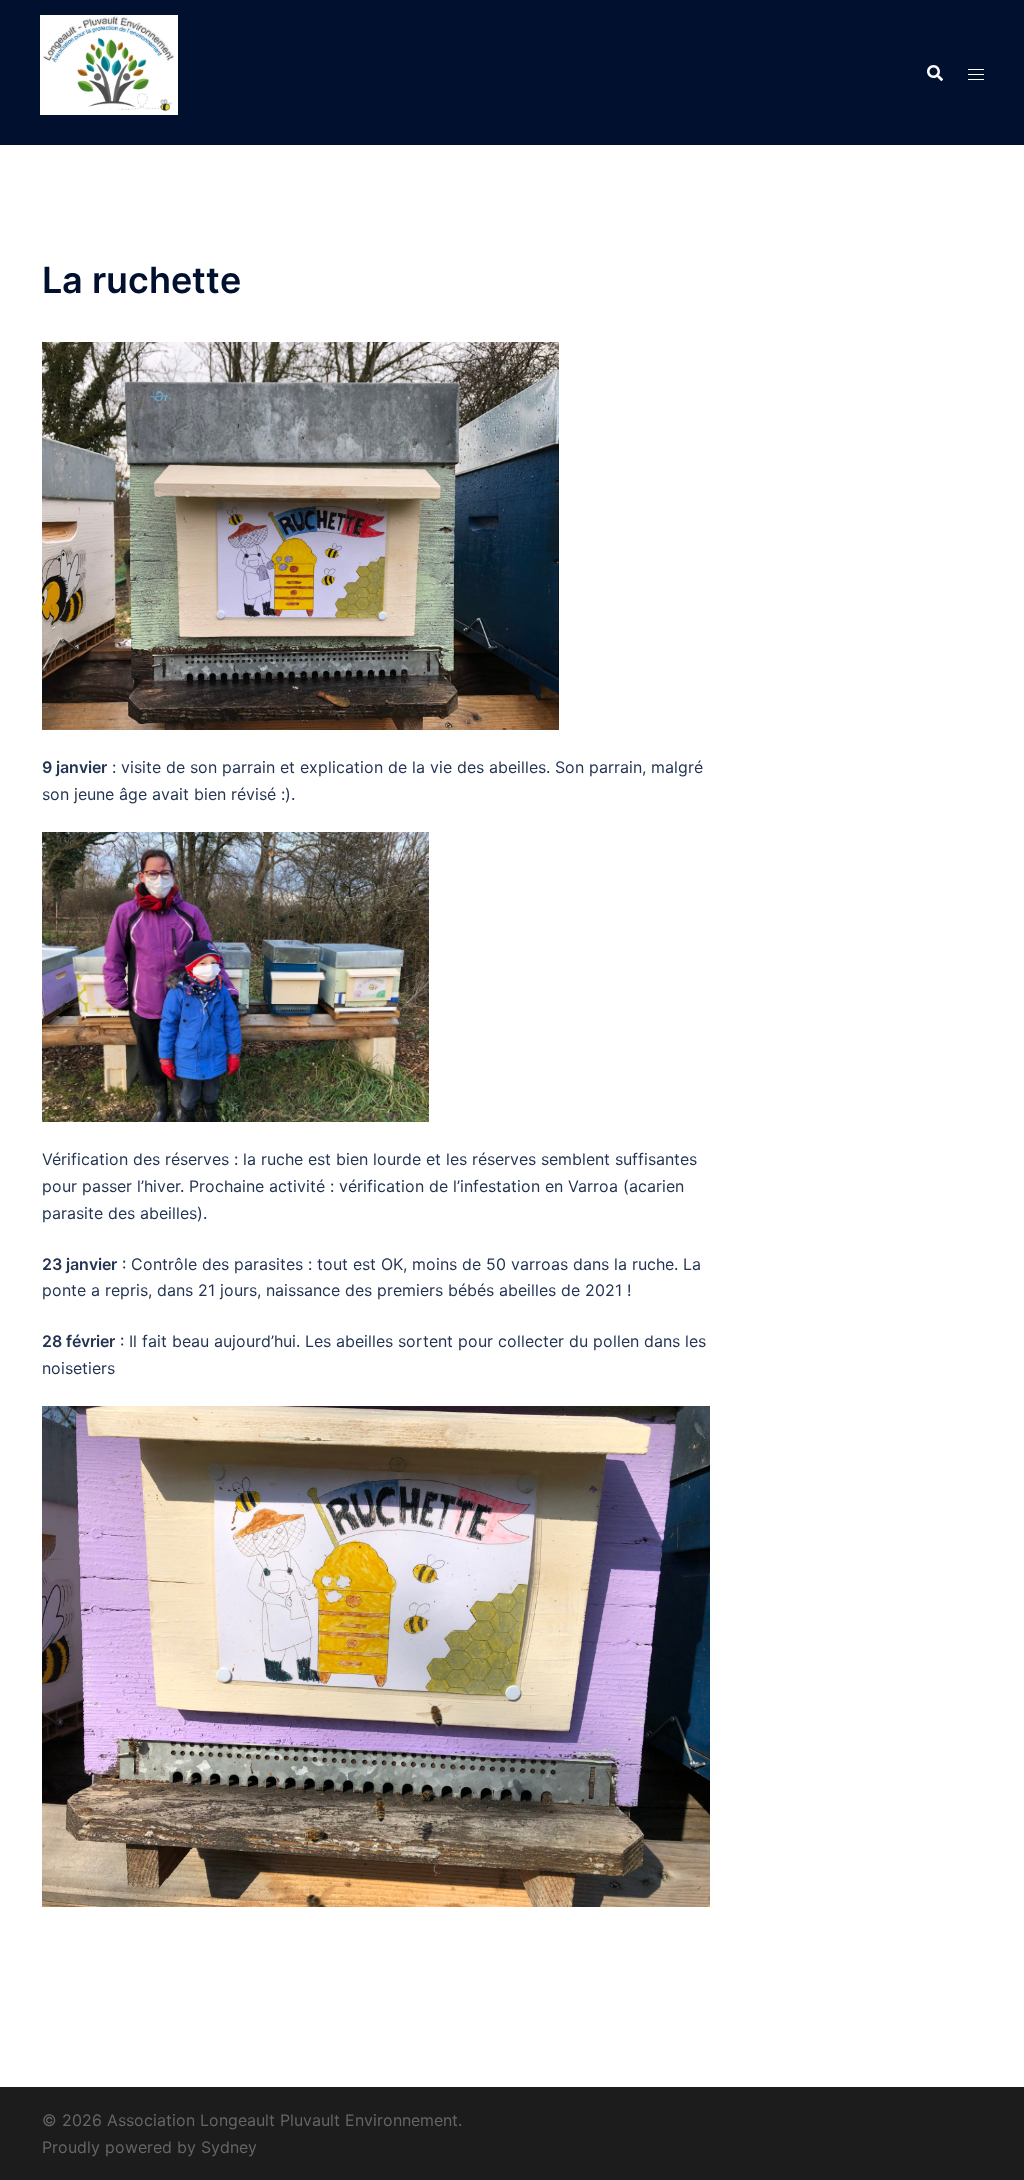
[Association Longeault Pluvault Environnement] (109, 71)
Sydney (229, 2147)
